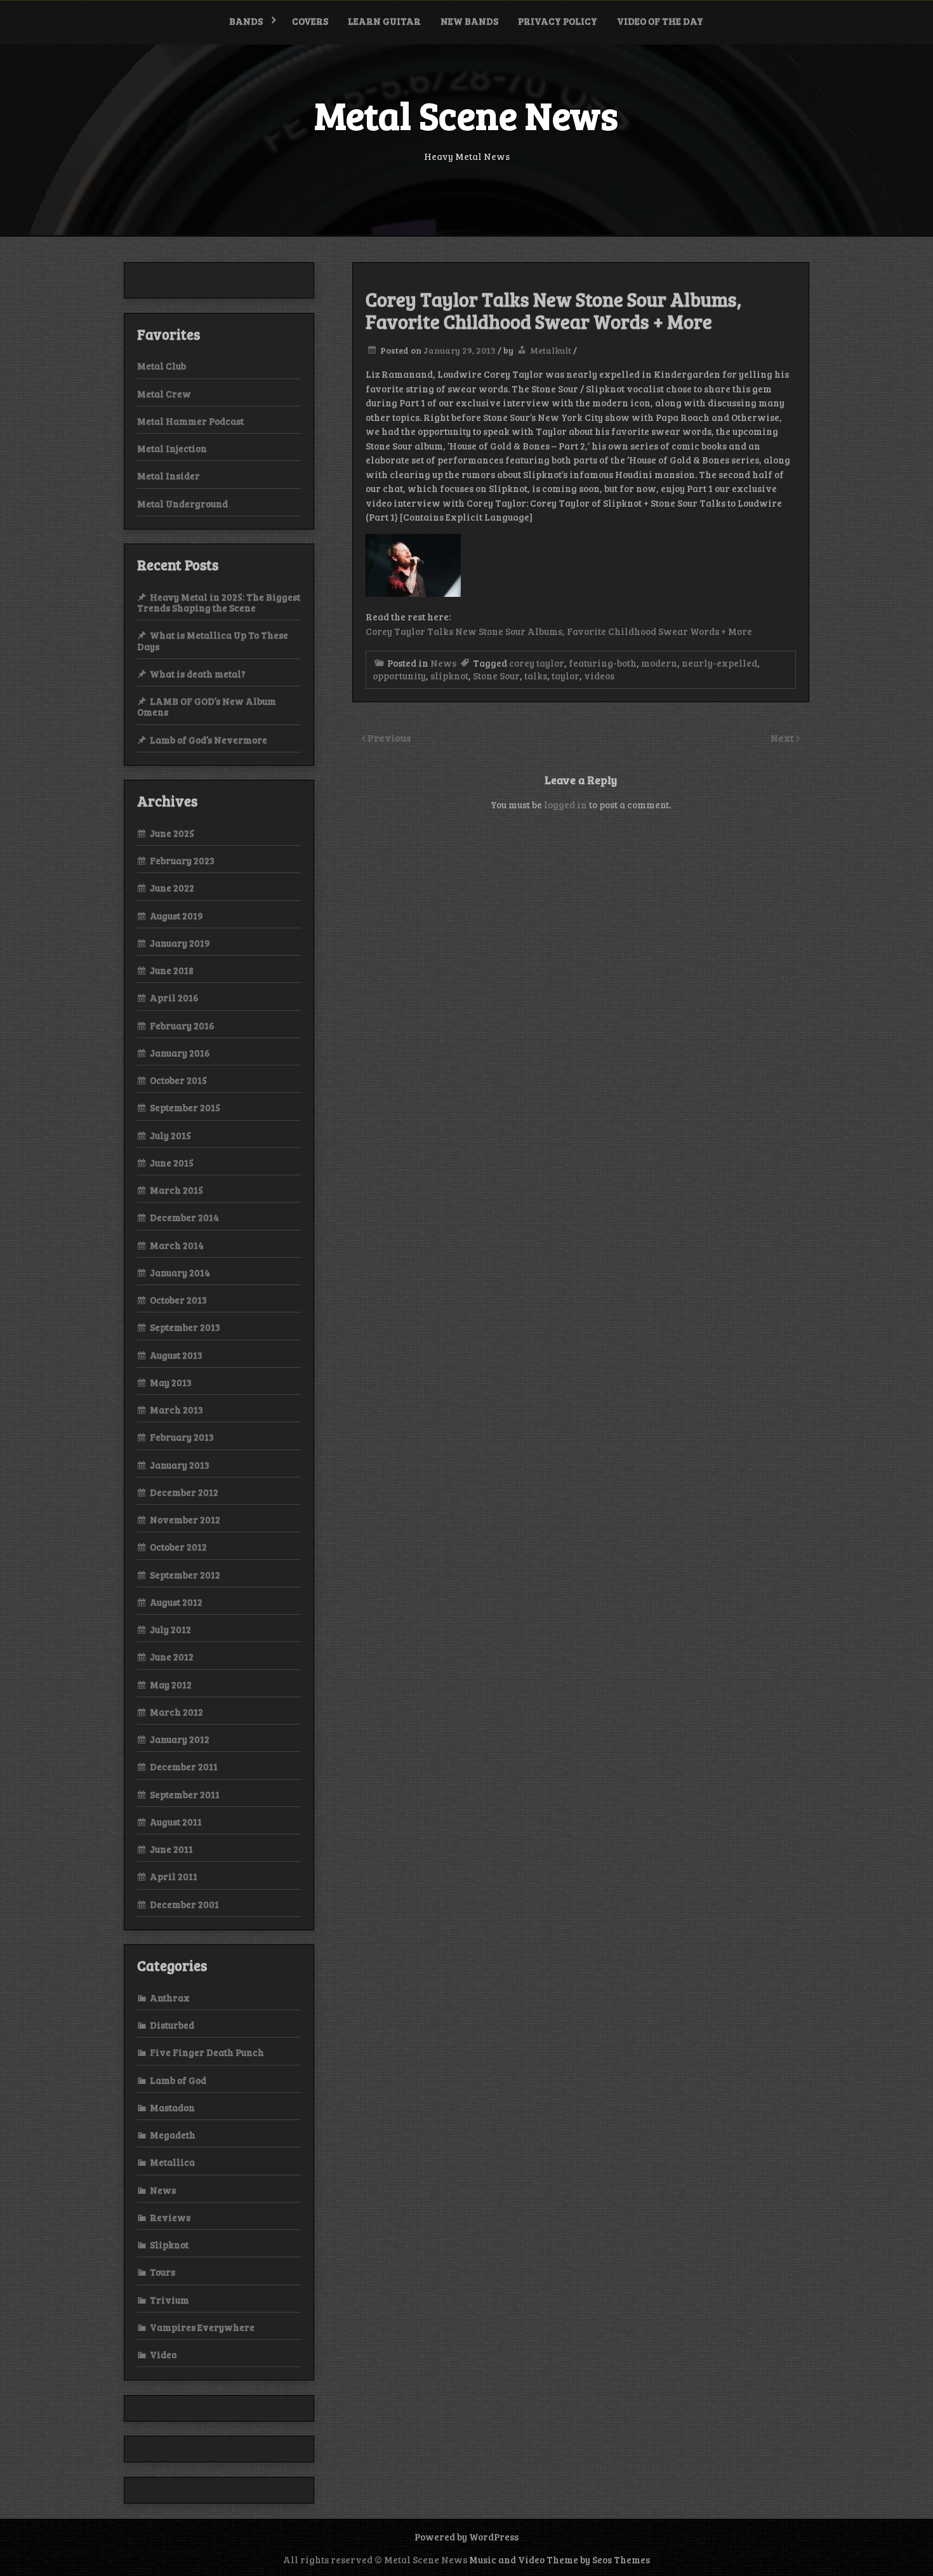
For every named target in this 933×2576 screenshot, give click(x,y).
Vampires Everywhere (202, 2327)
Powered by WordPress (466, 2537)
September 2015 (185, 1107)
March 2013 (176, 1410)
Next (783, 737)
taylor (566, 676)
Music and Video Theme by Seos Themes (559, 2559)
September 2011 (185, 1794)
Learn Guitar (384, 21)
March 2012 (176, 1712)
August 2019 (176, 916)
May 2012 (171, 1685)
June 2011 (171, 1849)
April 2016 (174, 998)
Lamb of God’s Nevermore (208, 740)
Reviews (170, 2217)
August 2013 (176, 1355)
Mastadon (172, 2107)
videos (599, 676)
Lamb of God (178, 2080)
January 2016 (180, 1053)
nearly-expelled (719, 663)
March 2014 (177, 1245)
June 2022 (172, 888)
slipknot (449, 676)
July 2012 (170, 1629)
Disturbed (172, 2025)
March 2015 (176, 1190)
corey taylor (537, 663)
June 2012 (172, 1657)
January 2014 (180, 1272)
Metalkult (551, 350)
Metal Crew (164, 394)
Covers (310, 21)
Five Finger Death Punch (207, 2052)
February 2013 (182, 1437)
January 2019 (180, 943)
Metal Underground (182, 504)
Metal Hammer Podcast (190, 421)
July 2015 (170, 1135)
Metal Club (162, 366)
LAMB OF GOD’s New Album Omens (207, 706)
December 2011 (184, 1766)
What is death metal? (198, 674)
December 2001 (184, 1904)
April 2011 (174, 1876)
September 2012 (185, 1575)
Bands (246, 21)
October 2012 (178, 1547)
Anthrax (170, 1998)
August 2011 (176, 1822)
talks (536, 676)
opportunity (399, 676)
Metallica (172, 2162)
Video (163, 2354)
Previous (389, 737)
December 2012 (184, 1492)
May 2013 (171, 1382)
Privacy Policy (558, 21)
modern (659, 663)
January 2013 (180, 1465)
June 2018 (172, 970)
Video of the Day (660, 21)
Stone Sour (496, 676)
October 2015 (178, 1080)
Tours (162, 2272)
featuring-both (603, 663)
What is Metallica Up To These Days (213, 640)
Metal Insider (169, 476)
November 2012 (185, 1519)
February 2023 (182, 860)
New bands (469, 21)
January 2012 (180, 1739)
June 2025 (172, 833)
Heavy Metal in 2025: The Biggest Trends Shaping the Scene (219, 602)
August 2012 (176, 1602)
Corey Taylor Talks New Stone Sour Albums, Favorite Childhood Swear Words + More (559, 631)
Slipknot (169, 2245)
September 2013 (185, 1327)
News (443, 663)
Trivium (169, 2300)
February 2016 (182, 1025)
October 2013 (178, 1300)
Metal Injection (172, 448)
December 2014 (184, 1217)
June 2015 (172, 1163)
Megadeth (173, 2135)
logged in (566, 804)
